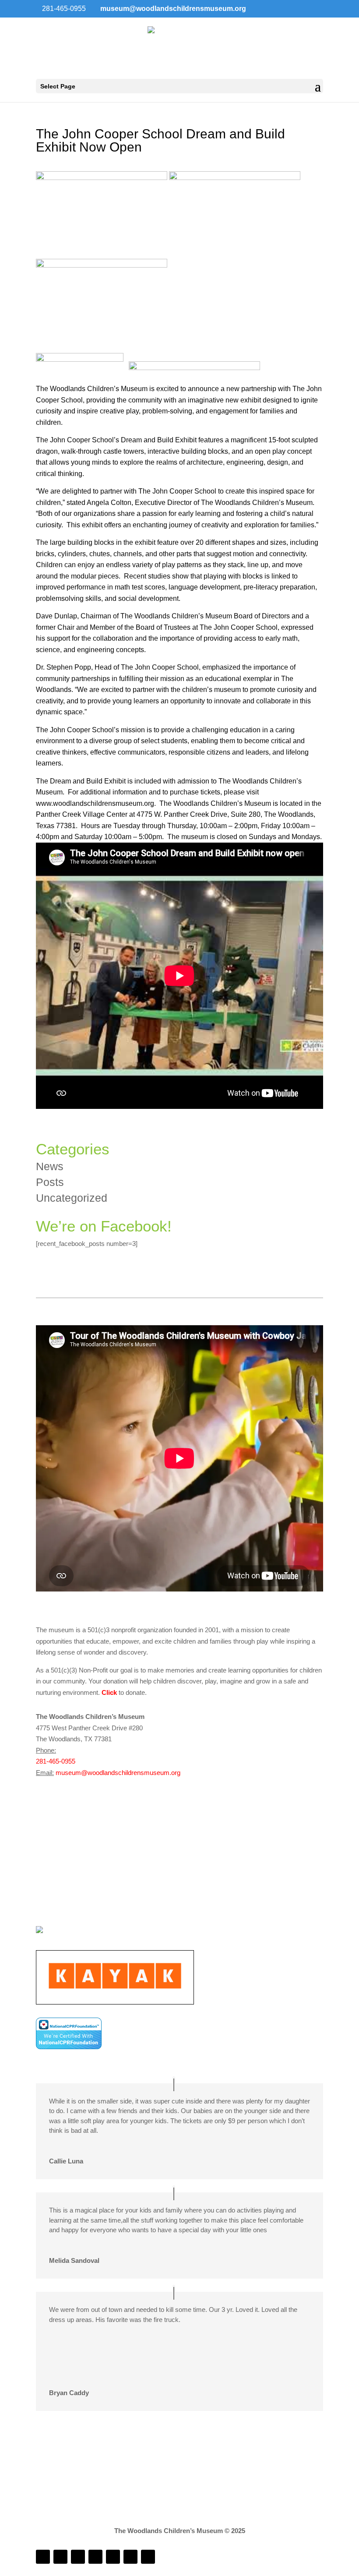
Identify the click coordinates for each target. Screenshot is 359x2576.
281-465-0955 (56, 1761)
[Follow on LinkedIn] (78, 2557)
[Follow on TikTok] (95, 2557)
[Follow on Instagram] (60, 2557)
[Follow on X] (130, 2557)
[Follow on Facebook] (43, 2557)
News (50, 1166)
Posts (50, 1182)
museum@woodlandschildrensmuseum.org (118, 1773)
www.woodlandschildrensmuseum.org (95, 803)
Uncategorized (72, 1198)
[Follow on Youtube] (113, 2557)
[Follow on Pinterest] (148, 2557)
